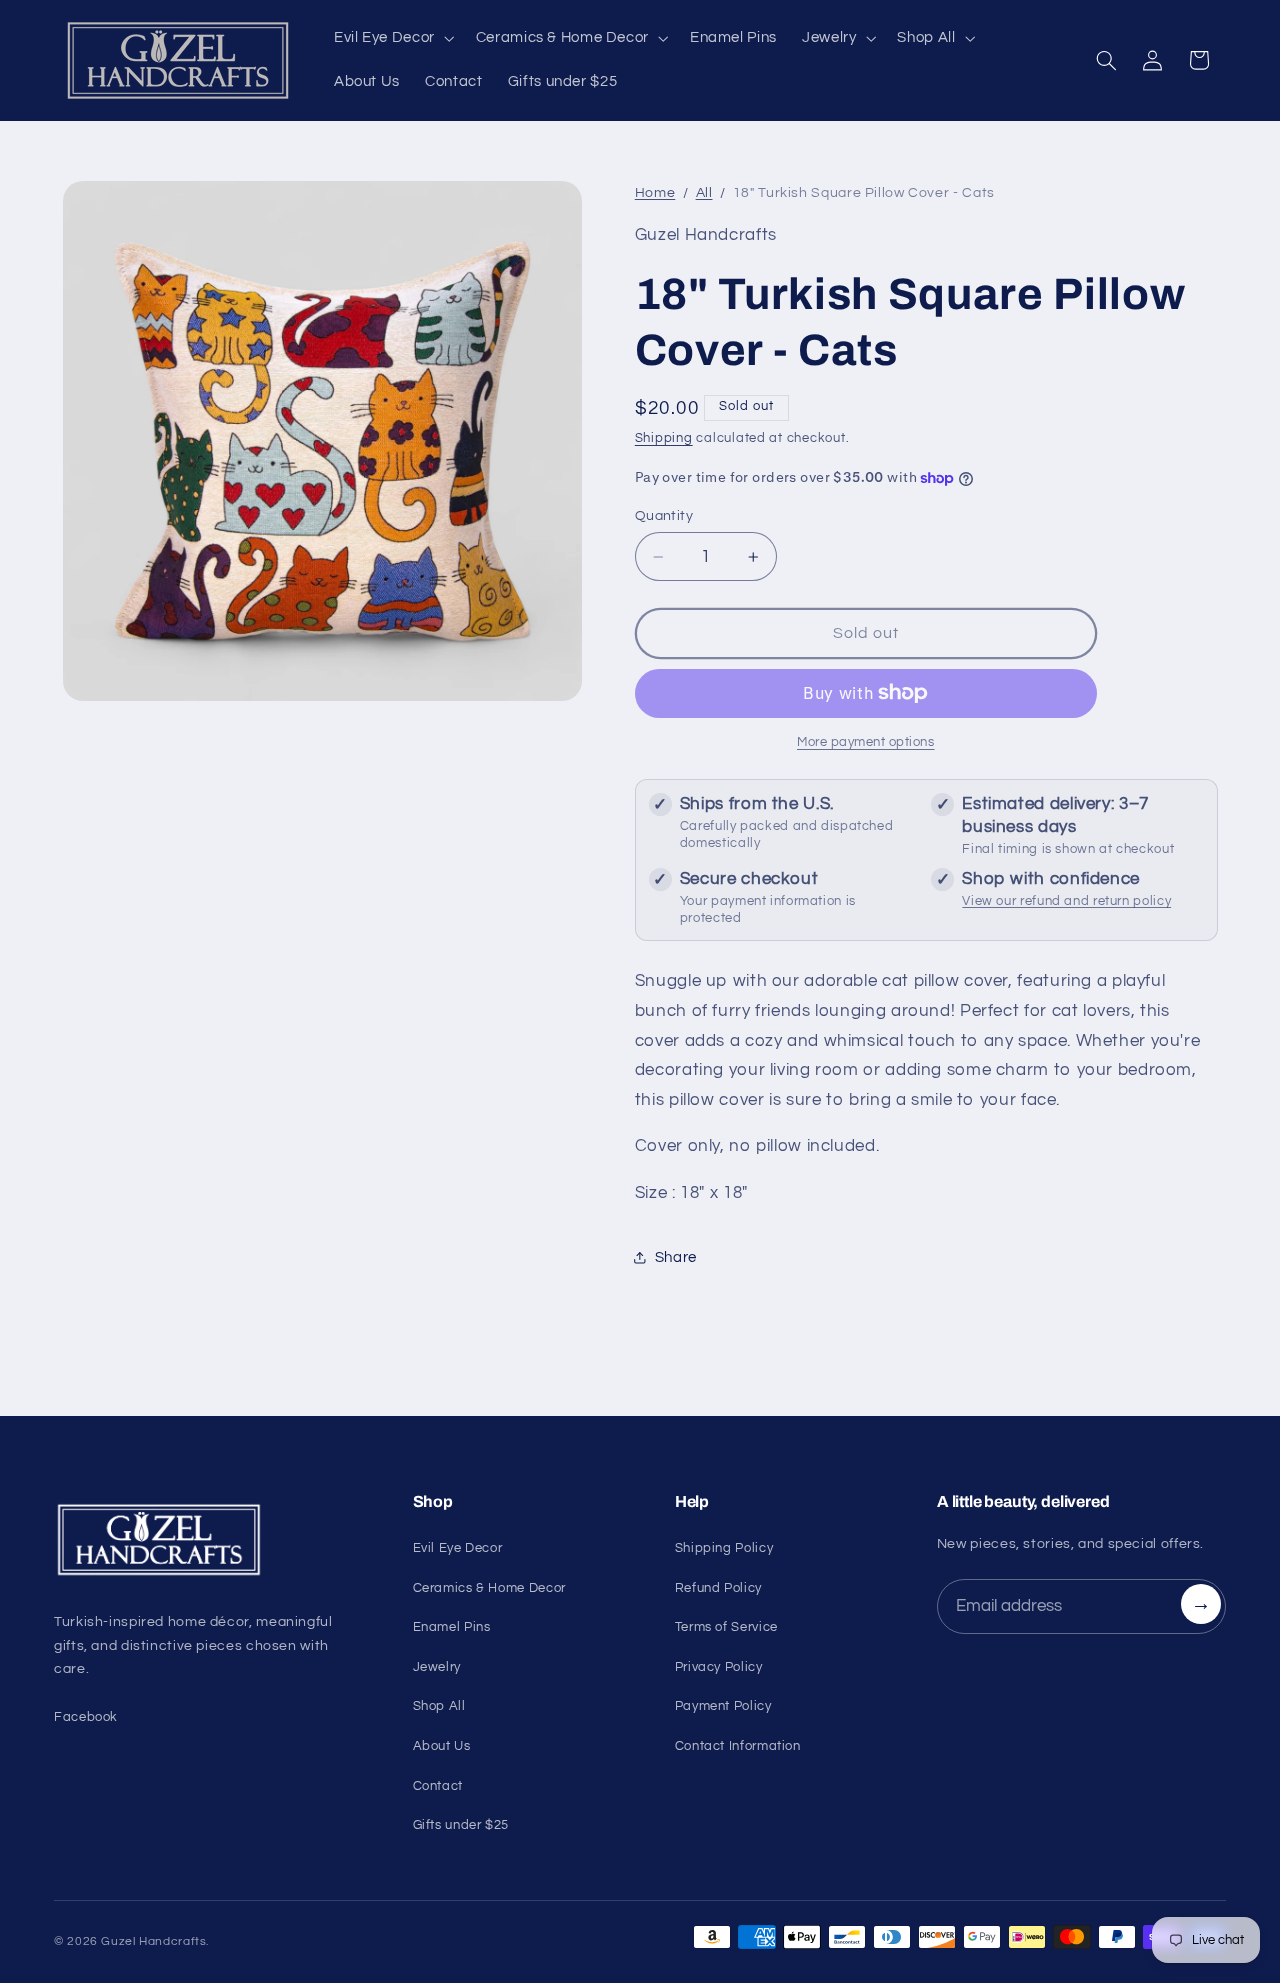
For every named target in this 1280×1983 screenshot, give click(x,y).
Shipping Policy (724, 1548)
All (704, 193)
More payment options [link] (866, 742)
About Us (442, 1746)
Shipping (664, 438)
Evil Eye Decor (458, 1548)
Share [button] (676, 1257)
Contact (438, 1786)
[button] (392, 38)
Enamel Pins (452, 1627)
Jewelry (437, 1667)
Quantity (664, 516)
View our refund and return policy (1066, 901)
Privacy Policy (719, 1667)
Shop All (439, 1706)
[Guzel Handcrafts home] (209, 1540)
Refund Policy (718, 1588)
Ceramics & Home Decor (489, 1588)
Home (655, 193)
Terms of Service (726, 1627)
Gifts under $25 (461, 1825)
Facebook (86, 1717)
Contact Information (738, 1746)
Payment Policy (723, 1706)
